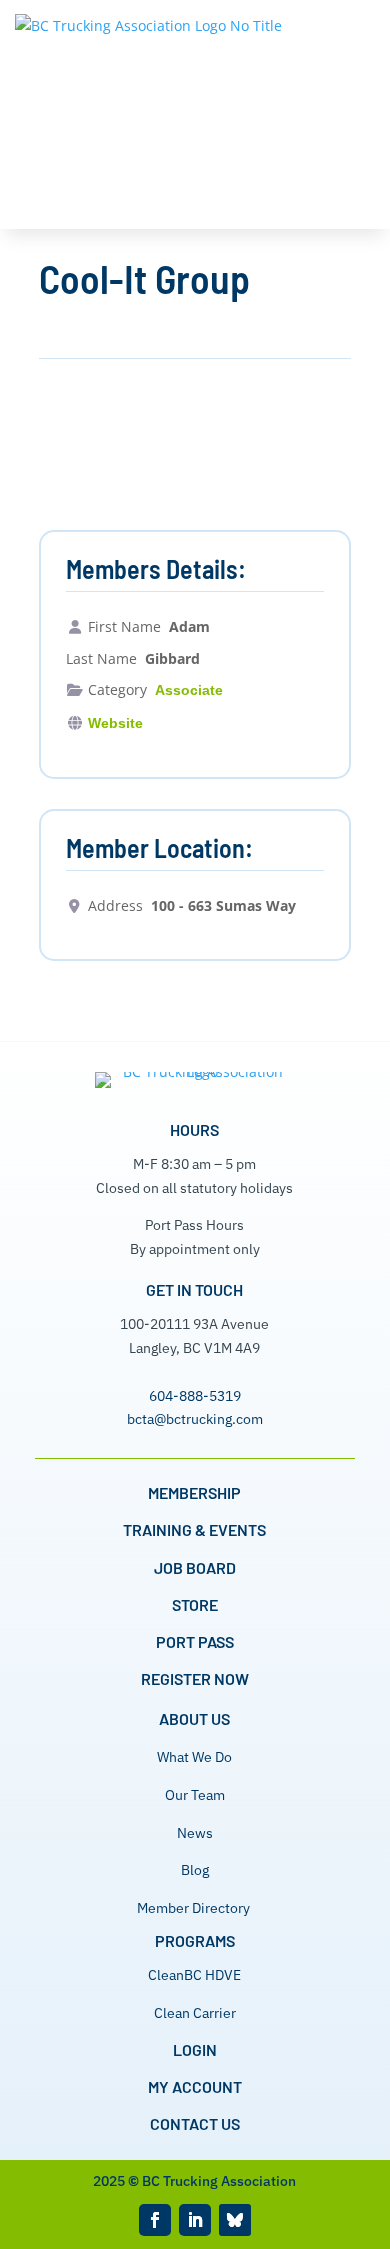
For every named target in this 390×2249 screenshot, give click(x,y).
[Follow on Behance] (235, 2220)
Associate (189, 690)
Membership (194, 1492)
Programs (195, 1940)
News (195, 1833)
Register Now (195, 1678)
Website (115, 723)
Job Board (195, 1567)
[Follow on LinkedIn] (195, 2220)
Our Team (195, 1795)
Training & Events (194, 1529)
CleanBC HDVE (194, 1975)
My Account (195, 2086)
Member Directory (193, 1908)
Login (195, 2049)
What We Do (194, 1757)
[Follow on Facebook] (155, 2220)
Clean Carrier (195, 2013)
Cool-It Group (144, 278)
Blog (195, 1870)
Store (195, 1604)
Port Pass (195, 1641)
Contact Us (195, 2123)
